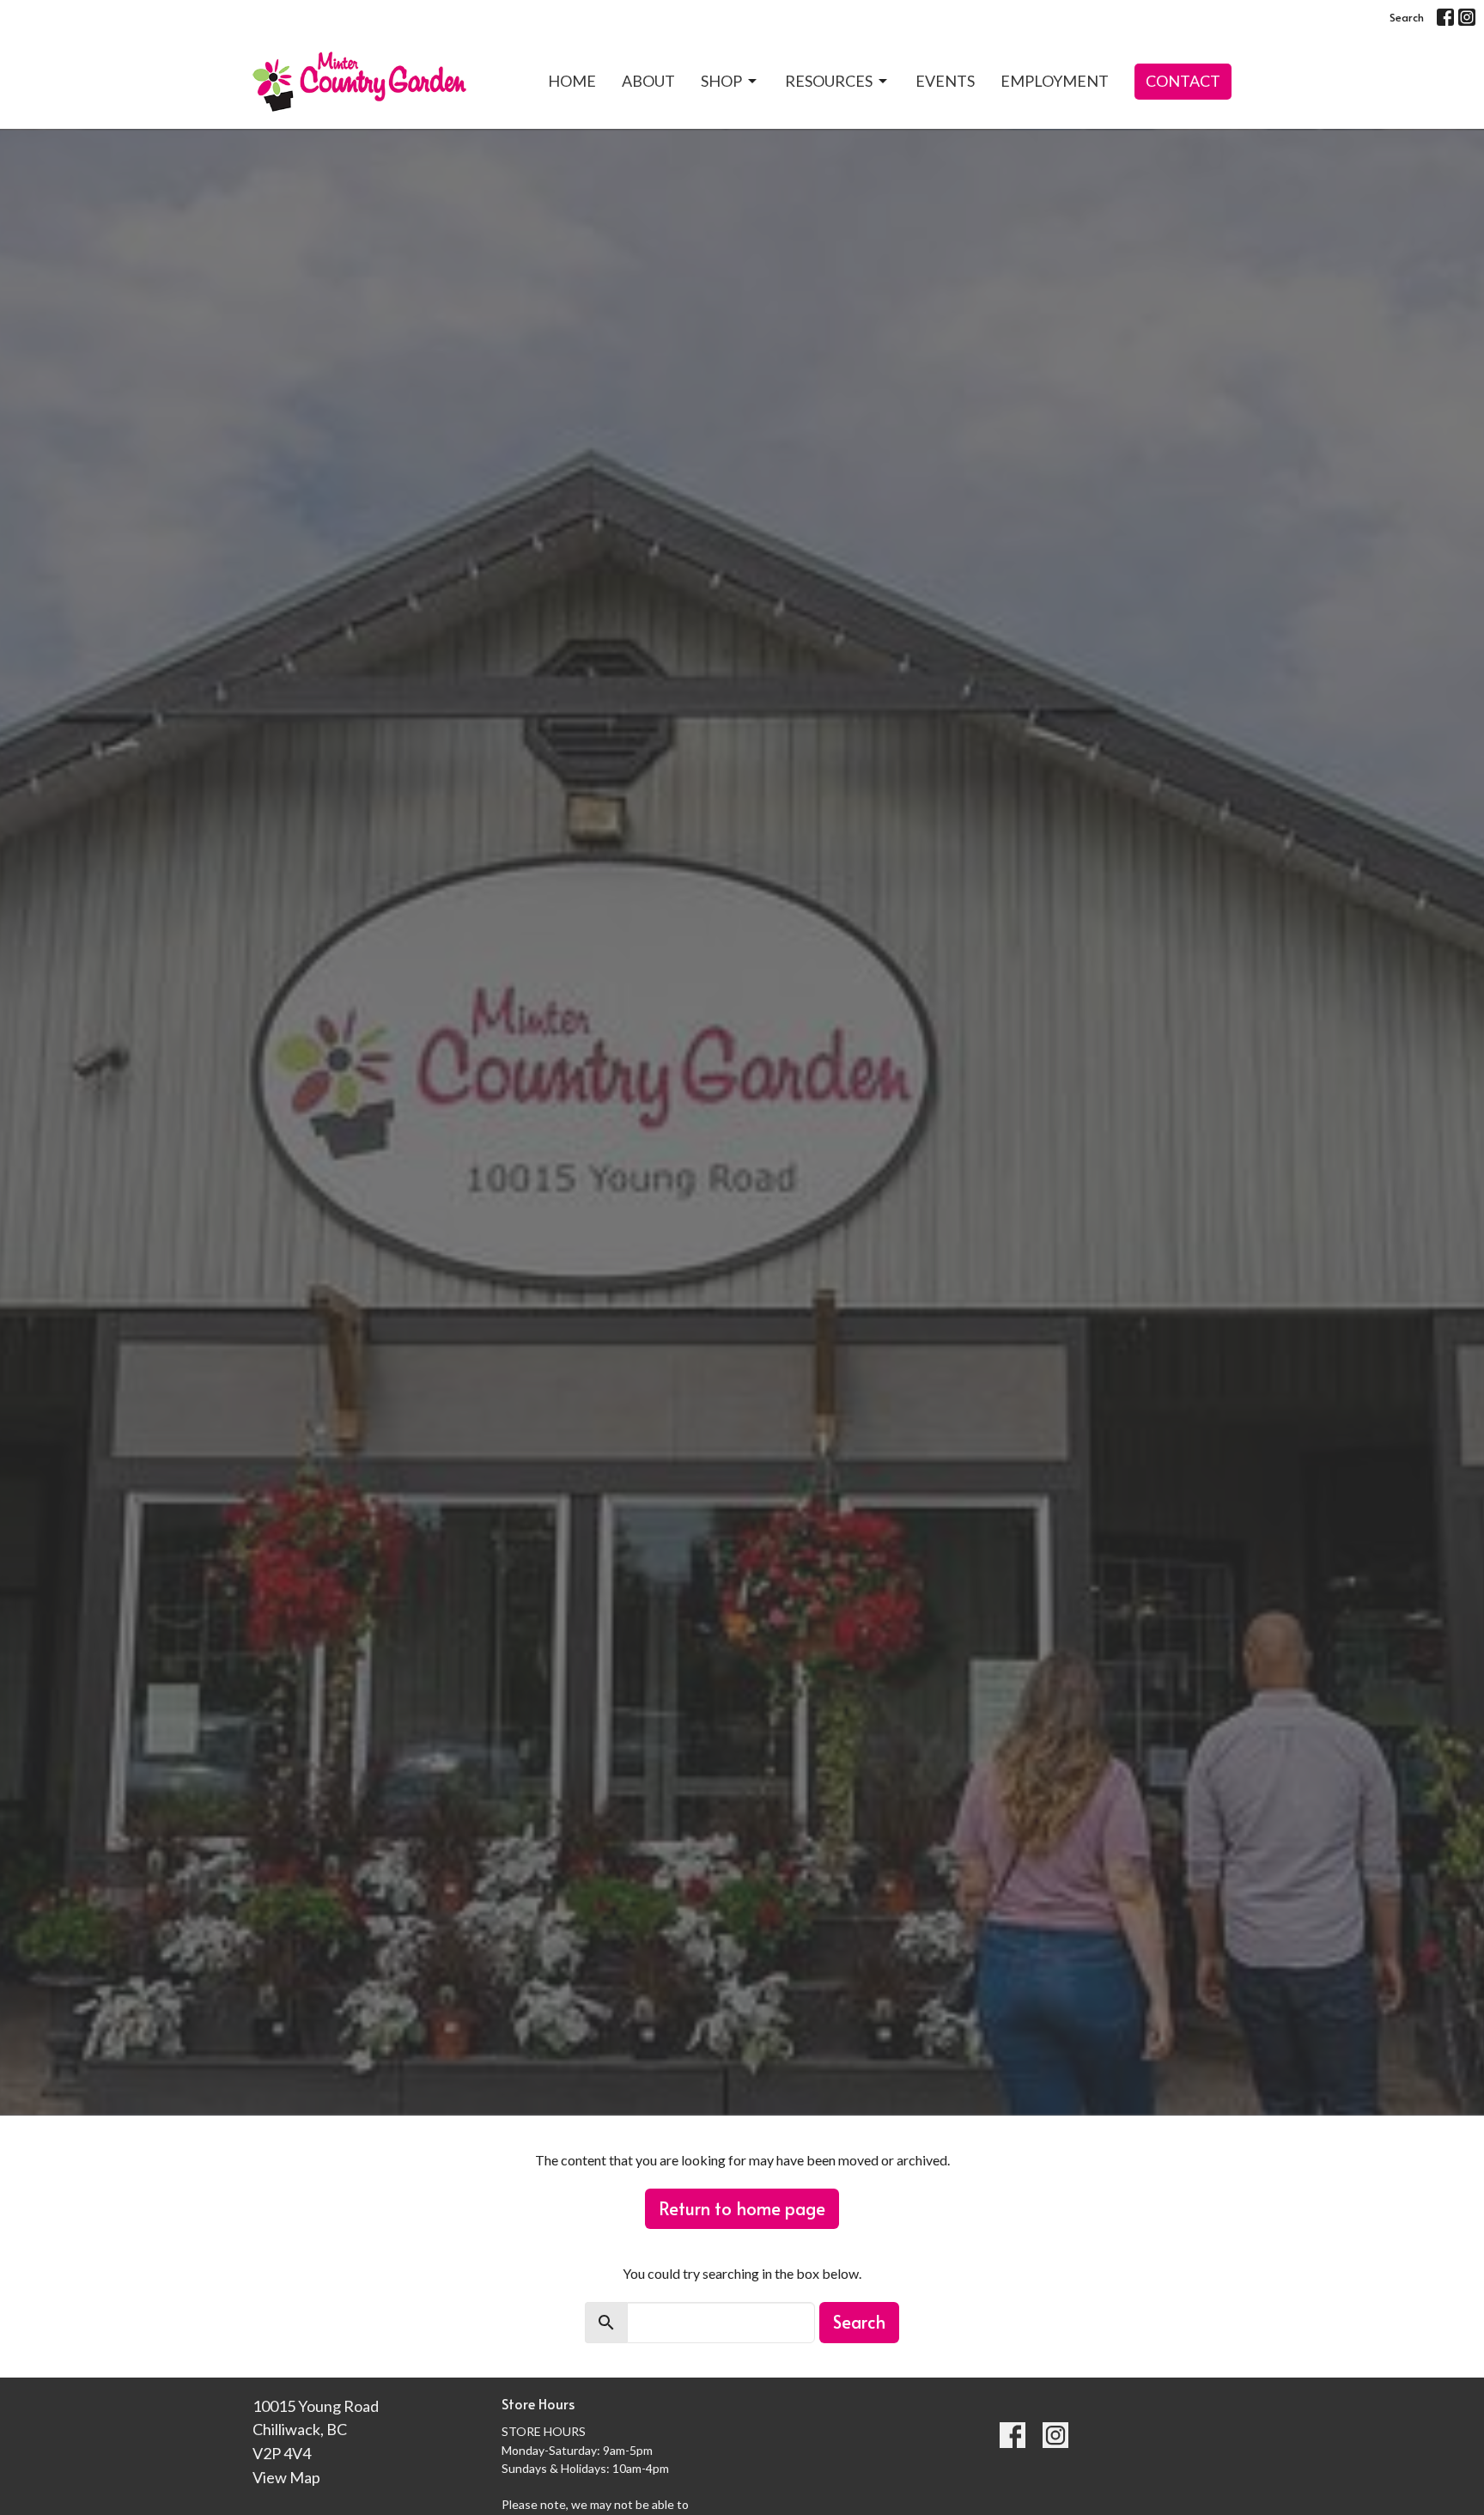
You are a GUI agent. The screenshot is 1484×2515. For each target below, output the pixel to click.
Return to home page (742, 2208)
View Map (286, 2477)
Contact (1183, 81)
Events (945, 81)
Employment (1055, 81)
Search (1407, 17)
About (648, 81)
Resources (829, 81)
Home (572, 81)
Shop (721, 81)
